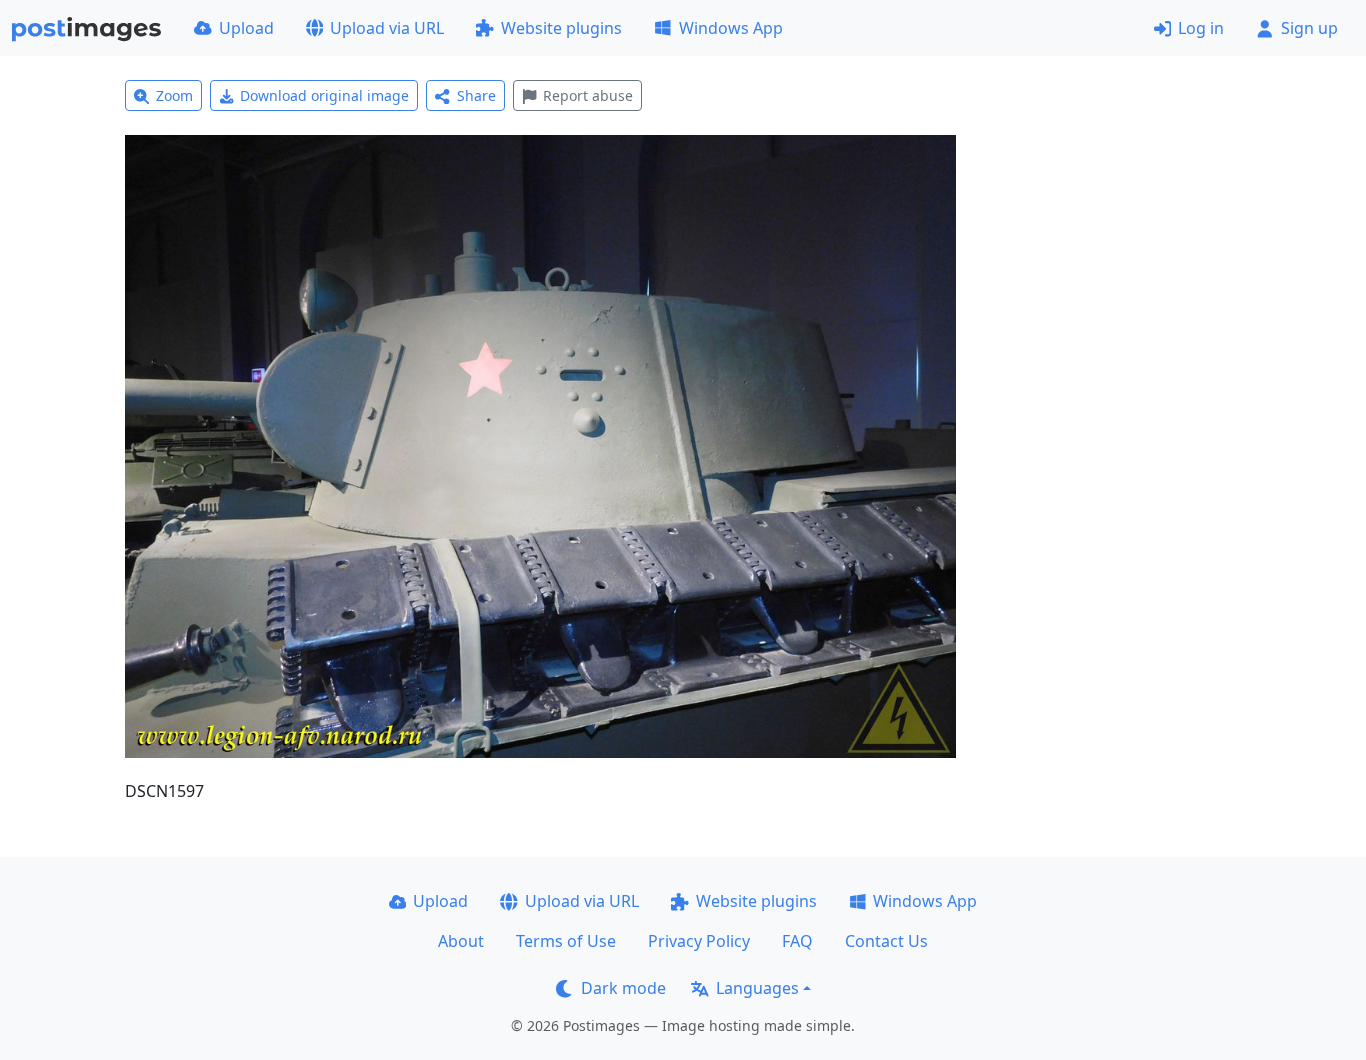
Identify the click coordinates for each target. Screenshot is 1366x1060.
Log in (1201, 28)
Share (476, 95)
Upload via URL (387, 28)
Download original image (324, 95)
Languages (757, 988)
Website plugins (561, 28)
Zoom (174, 95)
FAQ (797, 941)
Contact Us (886, 941)
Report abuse (588, 95)
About (461, 941)
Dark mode (623, 988)
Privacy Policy (699, 941)
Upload (246, 28)
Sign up (1309, 28)
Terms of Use (566, 941)
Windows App (731, 28)
